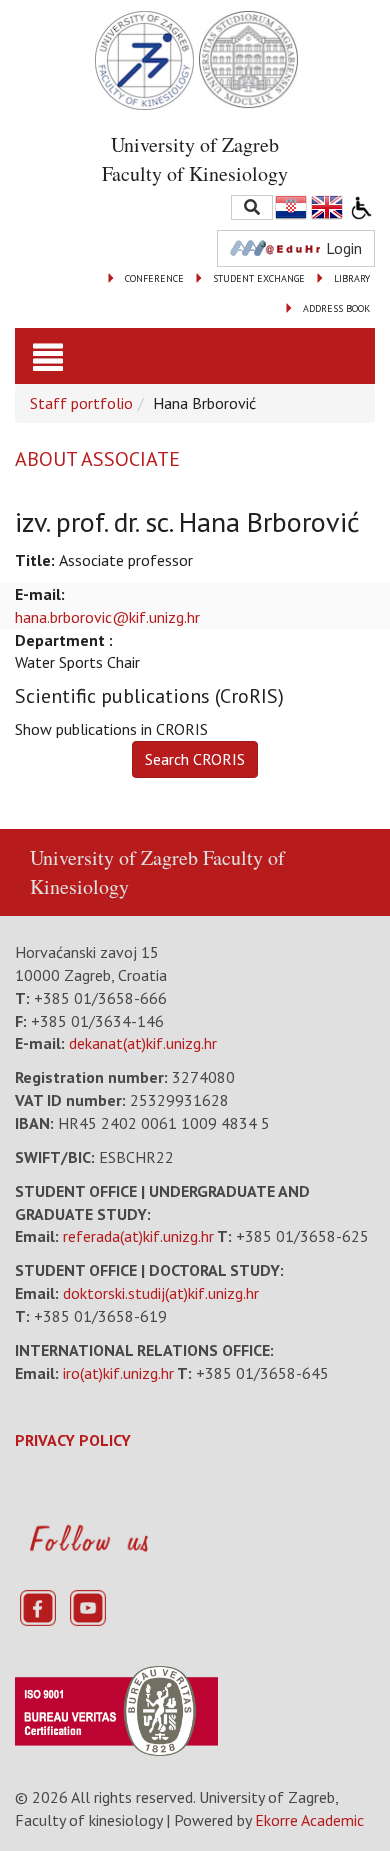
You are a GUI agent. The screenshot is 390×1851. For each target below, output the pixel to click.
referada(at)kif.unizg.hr (138, 1236)
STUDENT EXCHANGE (259, 278)
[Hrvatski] (292, 207)
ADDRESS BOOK (336, 308)
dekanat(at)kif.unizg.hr (143, 1043)
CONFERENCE (154, 278)
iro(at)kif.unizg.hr (118, 1373)
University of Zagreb (114, 857)
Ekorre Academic (309, 1820)
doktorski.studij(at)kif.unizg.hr (161, 1293)
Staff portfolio (81, 403)
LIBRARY (352, 278)
